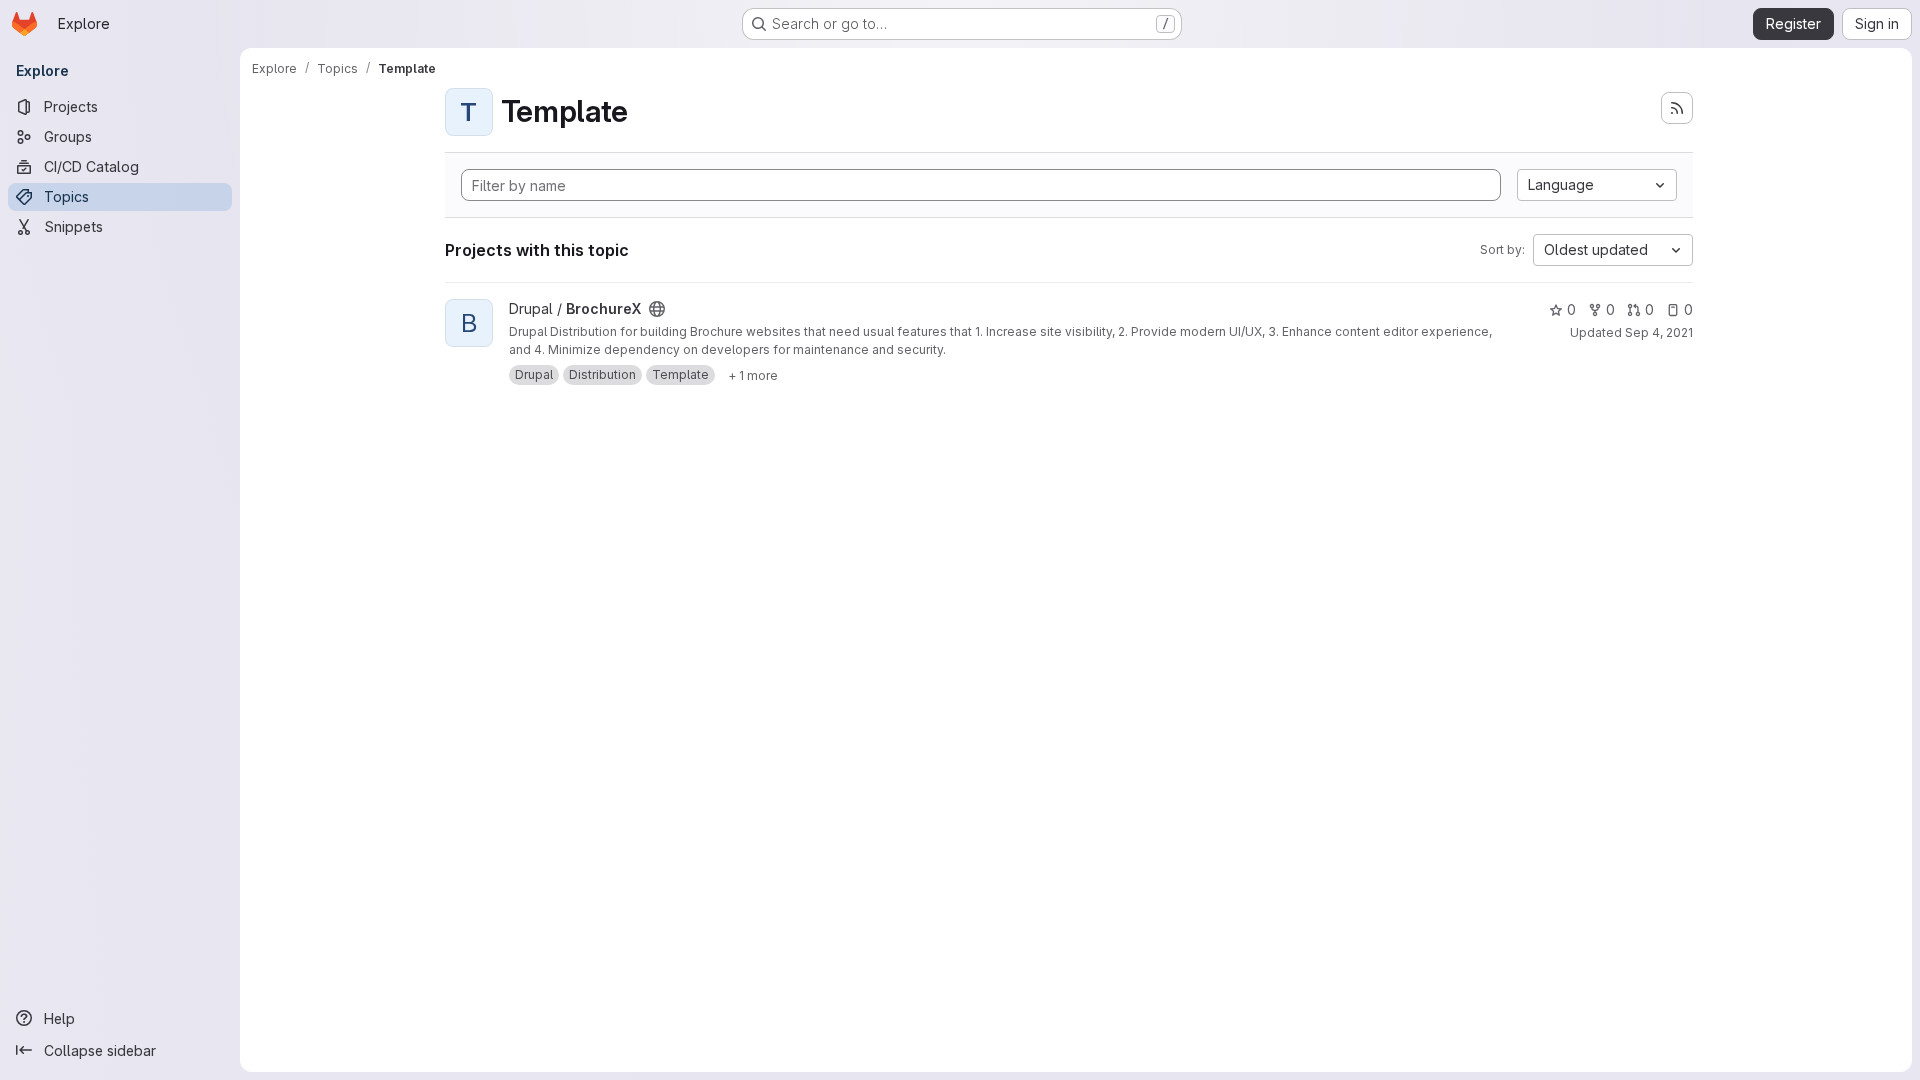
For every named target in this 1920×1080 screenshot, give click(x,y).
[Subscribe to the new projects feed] (1677, 108)
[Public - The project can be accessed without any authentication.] (657, 309)
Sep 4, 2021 (1659, 332)
